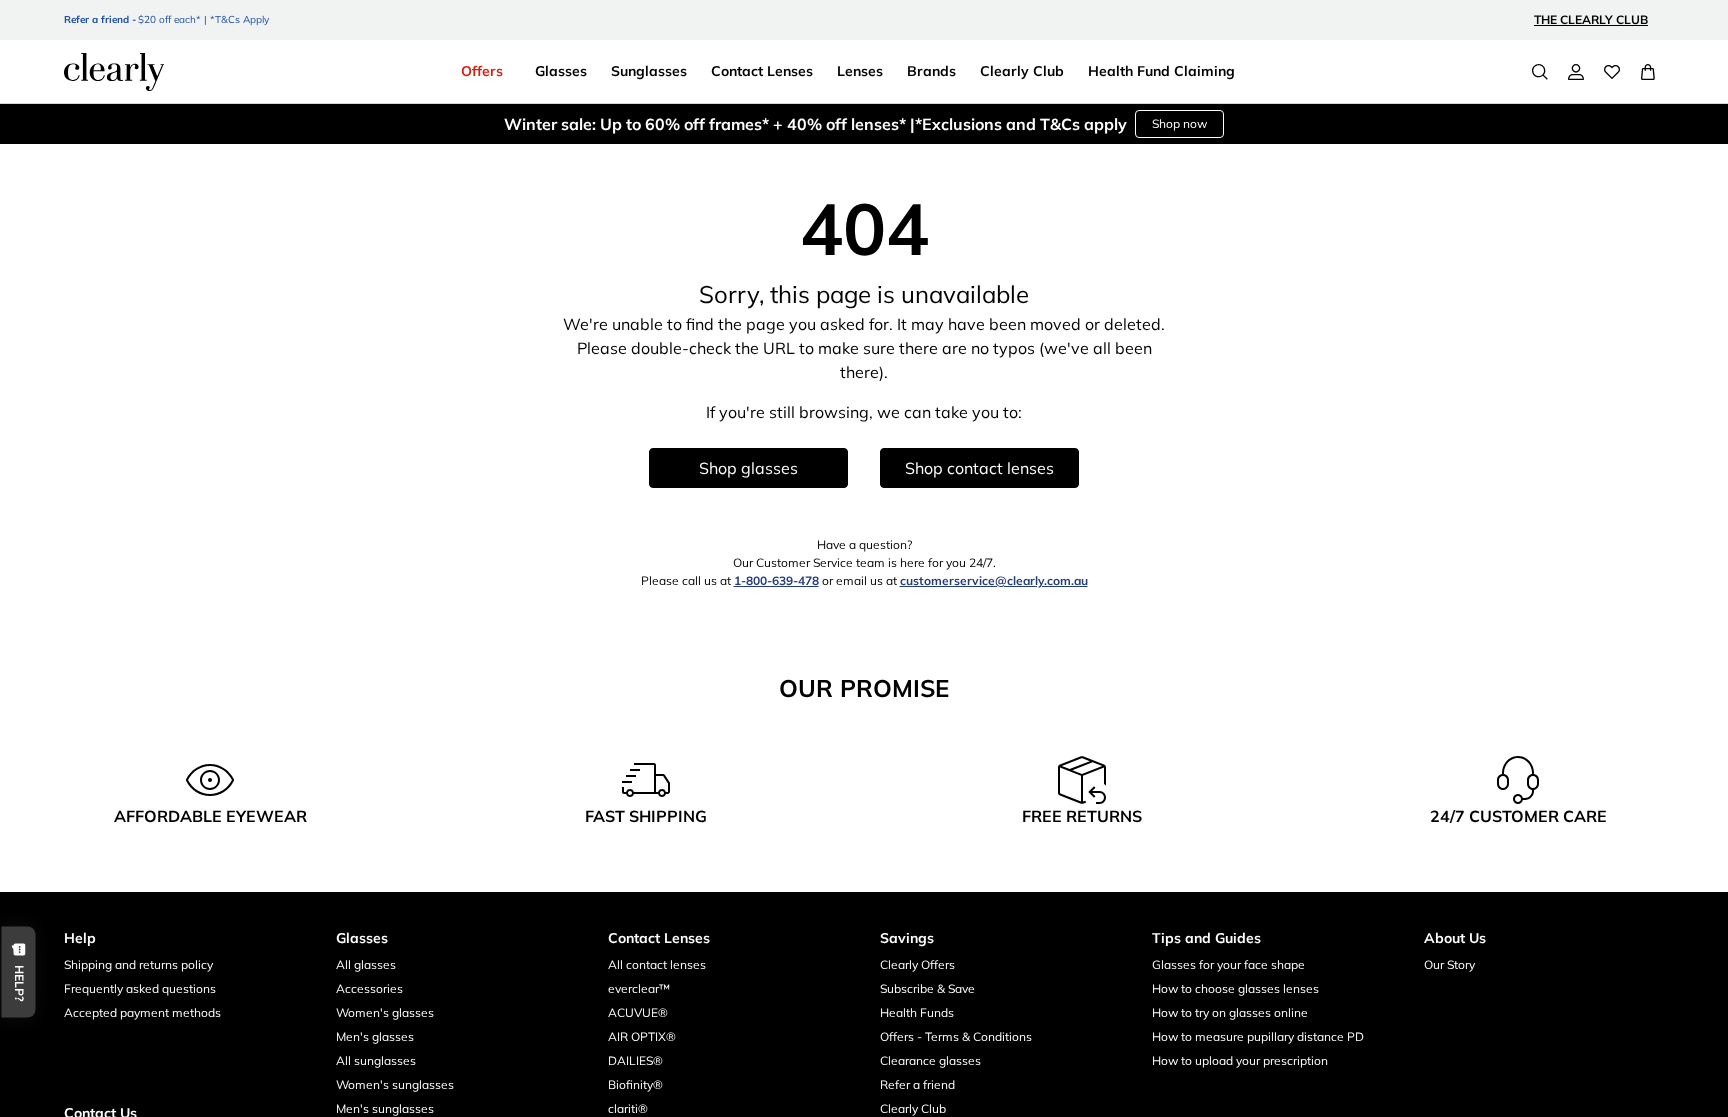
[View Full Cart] (1648, 72)
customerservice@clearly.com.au (994, 580)
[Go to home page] (114, 72)
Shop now (1179, 123)
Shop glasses (748, 468)
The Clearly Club (1591, 19)
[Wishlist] (1612, 72)
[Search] (1540, 72)
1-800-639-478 (776, 580)
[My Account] (1576, 72)
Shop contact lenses (979, 468)
